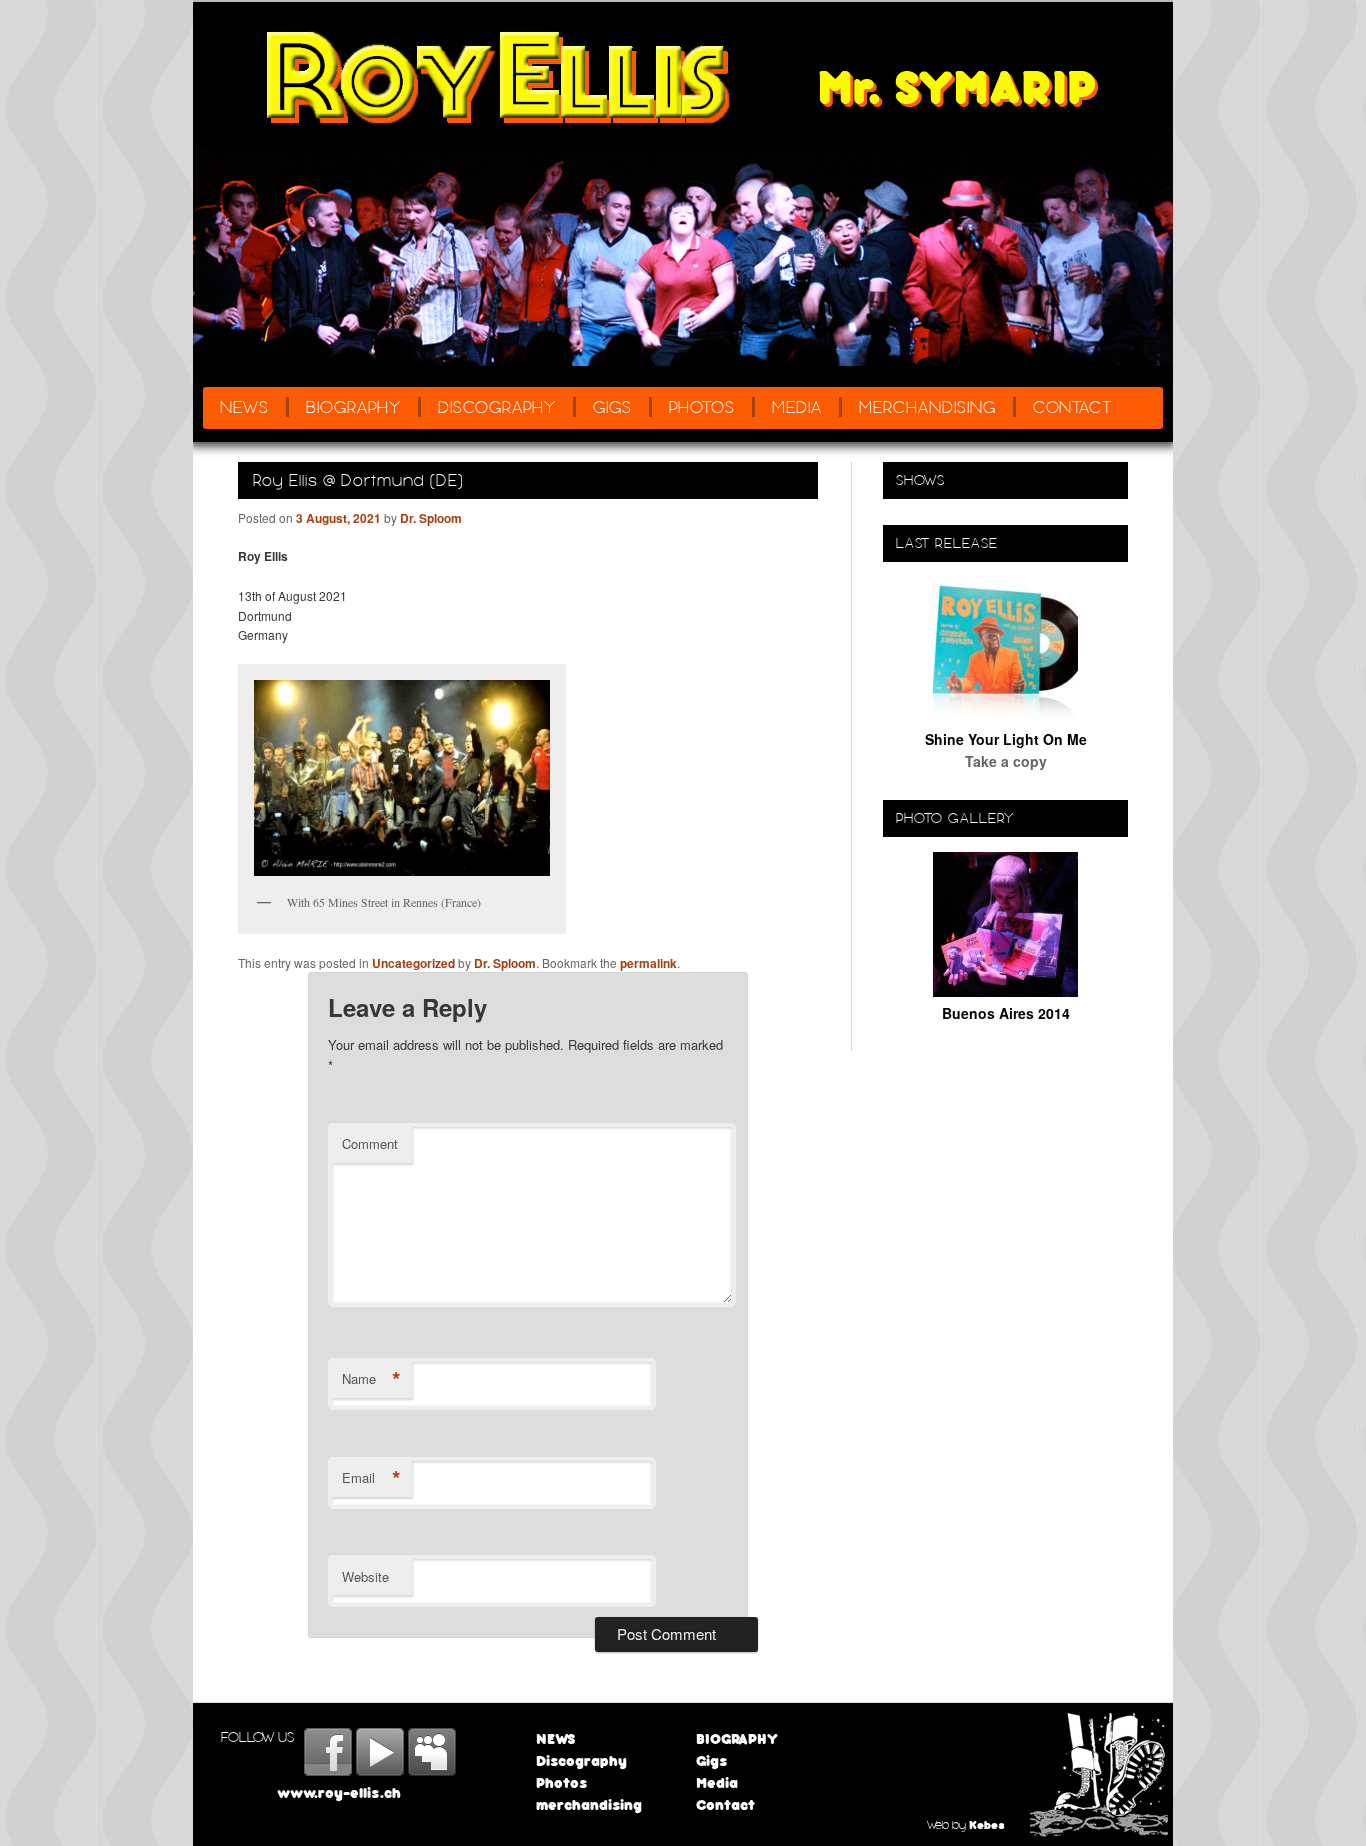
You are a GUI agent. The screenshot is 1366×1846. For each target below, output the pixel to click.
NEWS (244, 407)
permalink (648, 963)
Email (371, 1478)
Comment (370, 1143)
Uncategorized (413, 963)
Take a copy (1006, 761)
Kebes (987, 1824)
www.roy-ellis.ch (339, 1792)
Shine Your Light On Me (1006, 739)
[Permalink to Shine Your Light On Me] (1005, 716)
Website (365, 1576)
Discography (497, 407)
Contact (1073, 407)
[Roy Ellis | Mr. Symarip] (499, 78)
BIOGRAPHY (353, 407)
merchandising (927, 407)
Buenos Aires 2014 (1006, 1013)
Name (371, 1379)
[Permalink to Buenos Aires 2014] (1005, 991)
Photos (702, 407)
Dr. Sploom (431, 518)
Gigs (612, 407)
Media (797, 407)
